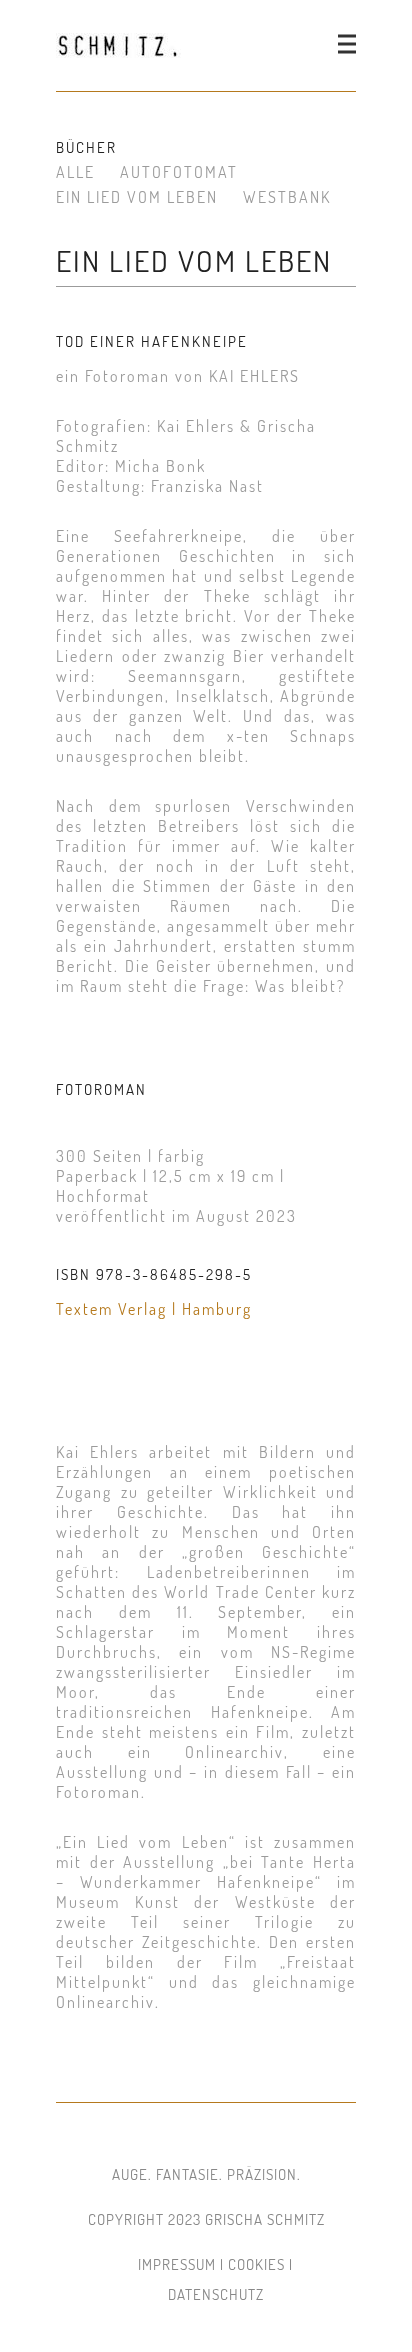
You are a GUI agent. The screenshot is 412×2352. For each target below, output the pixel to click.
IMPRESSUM (177, 2264)
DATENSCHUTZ (216, 2294)
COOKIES (256, 2264)
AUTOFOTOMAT (179, 172)
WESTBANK (287, 197)
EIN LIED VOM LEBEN (137, 197)
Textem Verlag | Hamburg (154, 1309)
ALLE (75, 172)
